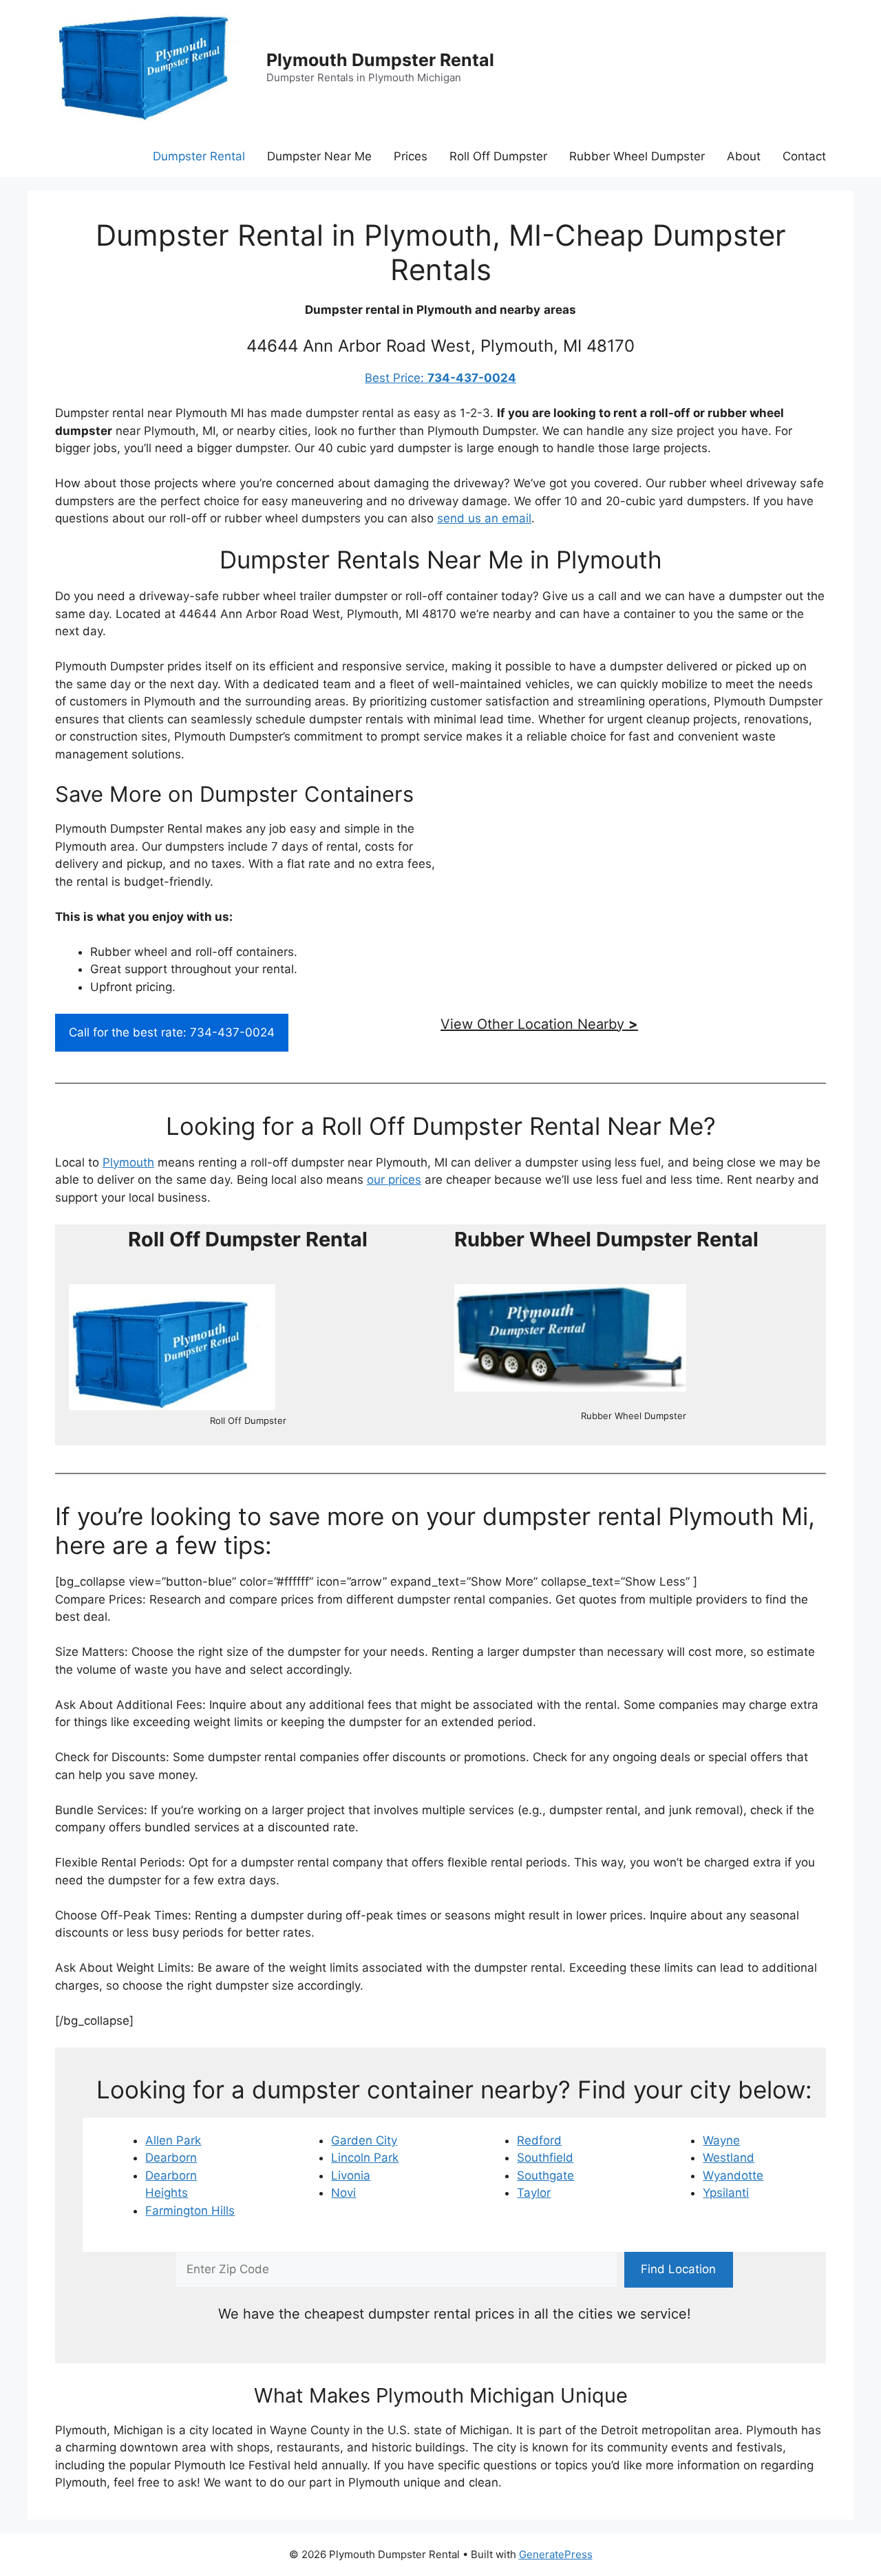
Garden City (364, 2140)
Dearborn (171, 2158)
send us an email (484, 518)
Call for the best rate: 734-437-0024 (172, 1032)
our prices (394, 1180)
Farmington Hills (190, 2211)
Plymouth (128, 1162)
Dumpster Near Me (319, 156)
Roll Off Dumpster (498, 156)
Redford (539, 2140)
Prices (411, 156)
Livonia (351, 2175)
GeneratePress (556, 2554)
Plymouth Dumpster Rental (380, 60)
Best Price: (440, 378)
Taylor (534, 2193)
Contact (804, 156)
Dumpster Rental (199, 156)
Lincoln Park (365, 2158)
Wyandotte (733, 2175)
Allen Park (173, 2140)
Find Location (678, 2269)
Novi (343, 2193)
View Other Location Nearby (539, 1024)
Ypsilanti (726, 2193)
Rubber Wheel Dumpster (637, 156)
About (744, 156)
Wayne (721, 2140)
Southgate (545, 2175)
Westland (729, 2158)
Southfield (545, 2158)
